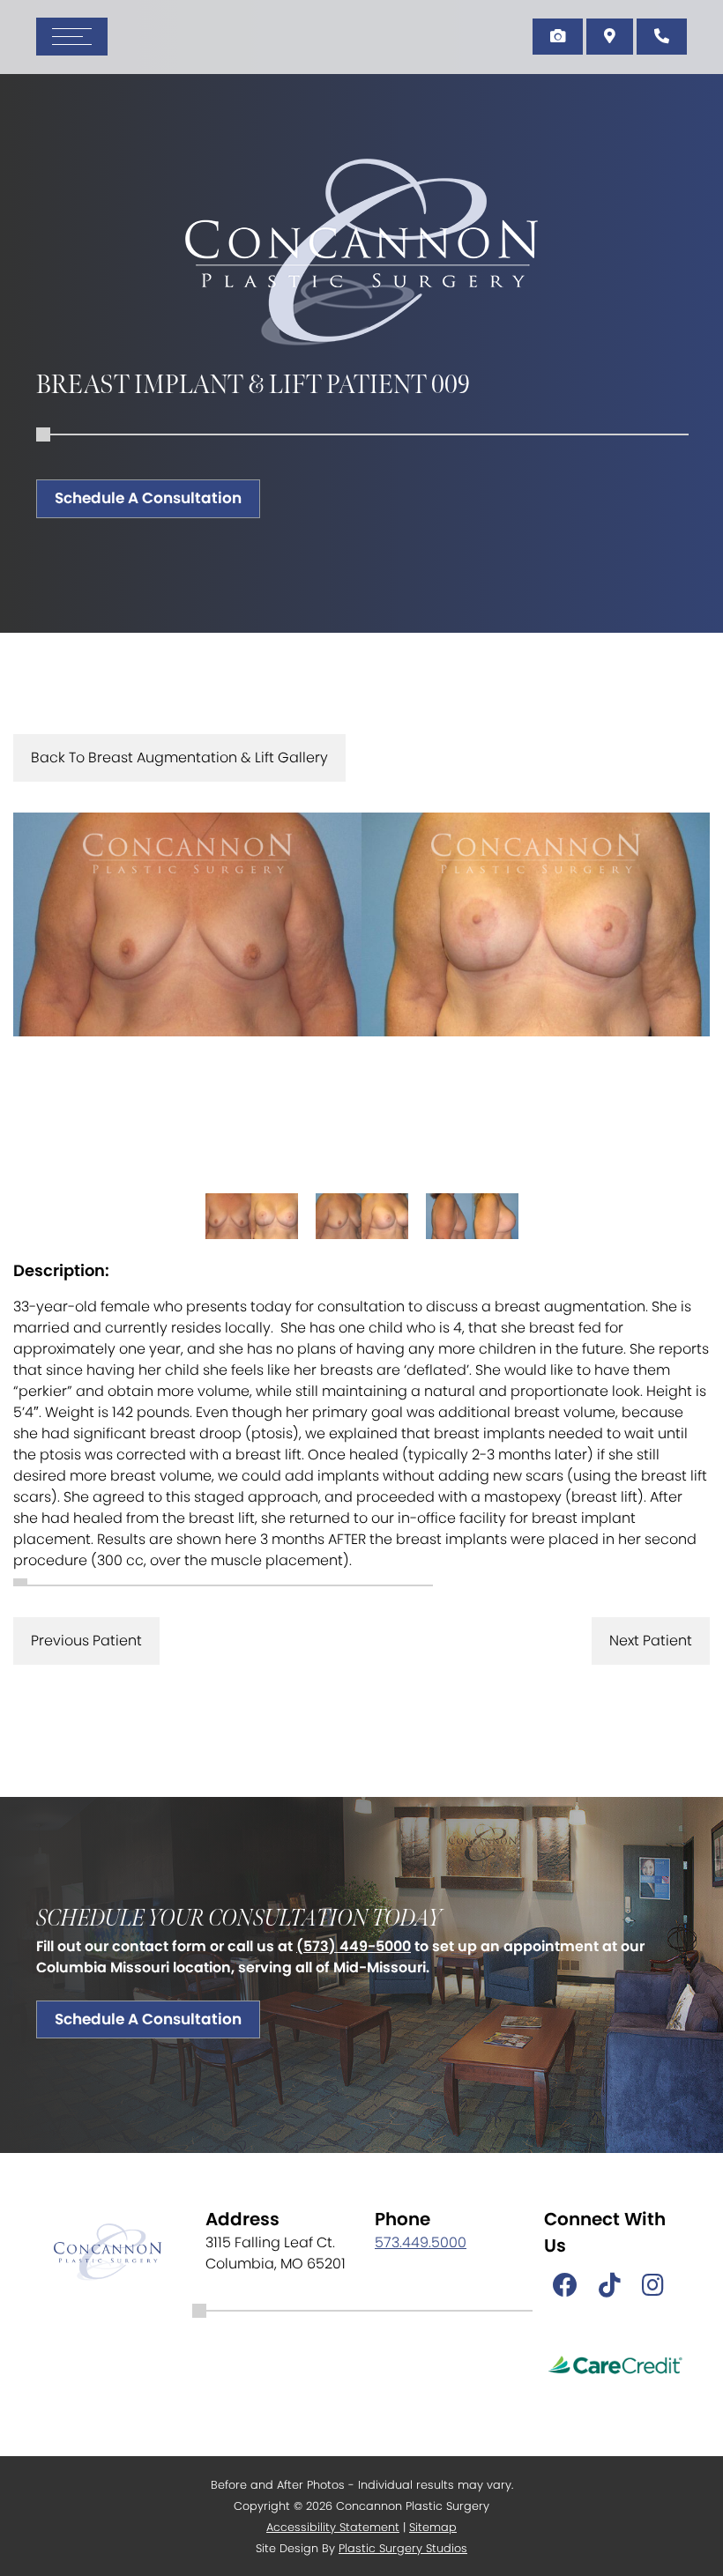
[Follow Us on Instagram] (653, 2286)
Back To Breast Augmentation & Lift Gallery (179, 757)
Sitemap (433, 2527)
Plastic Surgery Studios (403, 2548)
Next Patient (651, 1641)
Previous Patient (86, 1641)
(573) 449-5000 (354, 1946)
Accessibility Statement (333, 2527)
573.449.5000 (421, 2242)
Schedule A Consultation (148, 498)
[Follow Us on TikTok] (610, 2286)
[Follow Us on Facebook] (565, 2286)
